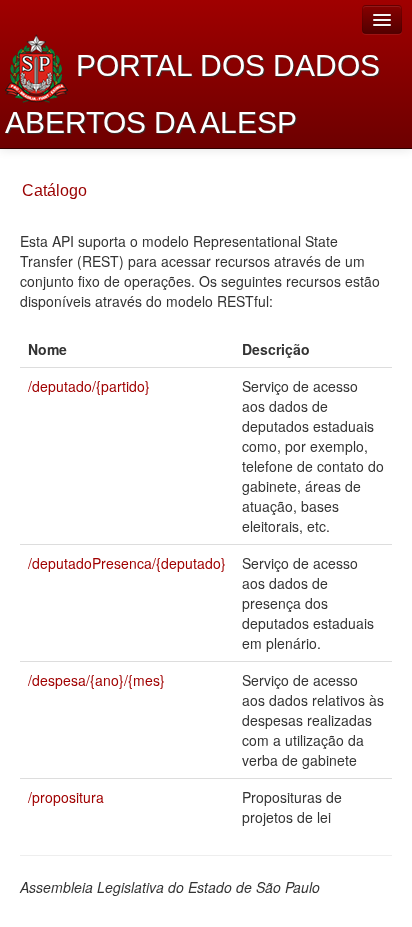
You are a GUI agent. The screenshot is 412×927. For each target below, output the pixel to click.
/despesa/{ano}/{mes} (96, 680)
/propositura (66, 797)
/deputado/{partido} (89, 386)
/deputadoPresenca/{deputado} (127, 563)
